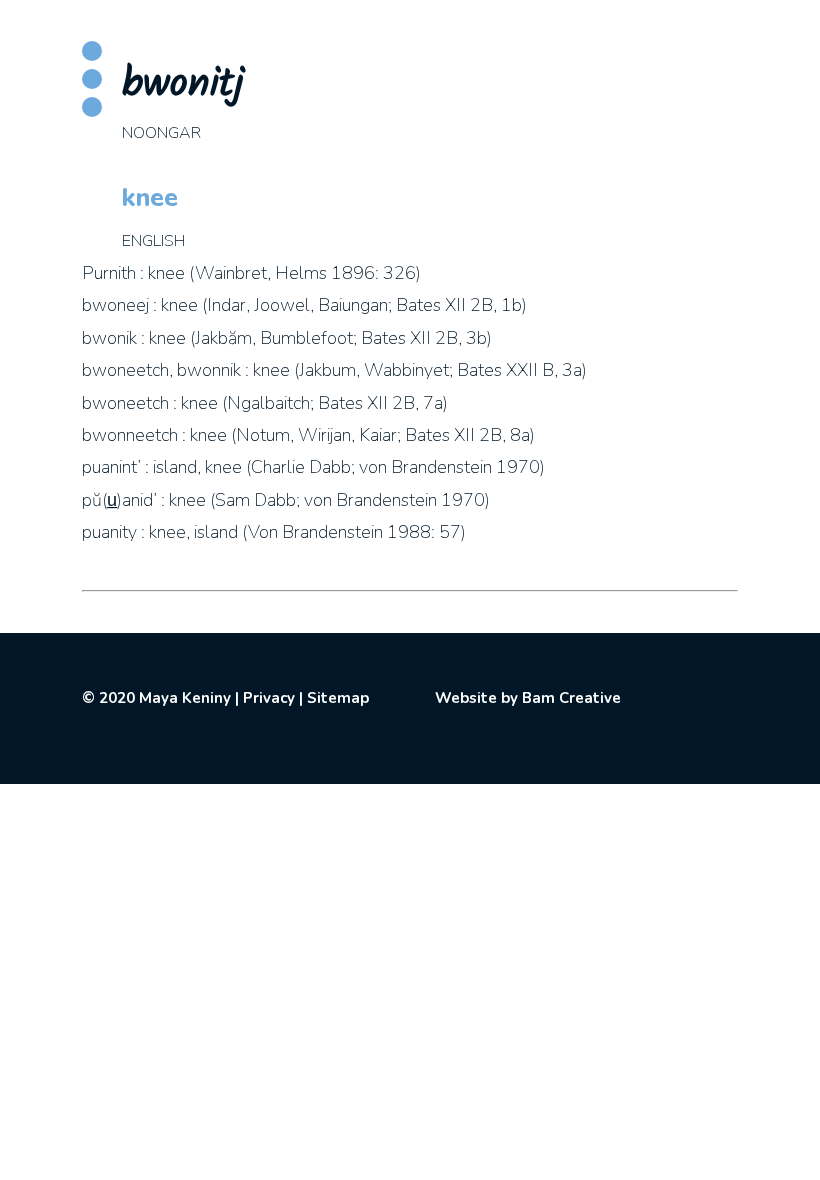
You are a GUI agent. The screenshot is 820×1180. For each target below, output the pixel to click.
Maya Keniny (185, 698)
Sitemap (338, 698)
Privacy (269, 698)
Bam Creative (571, 698)
